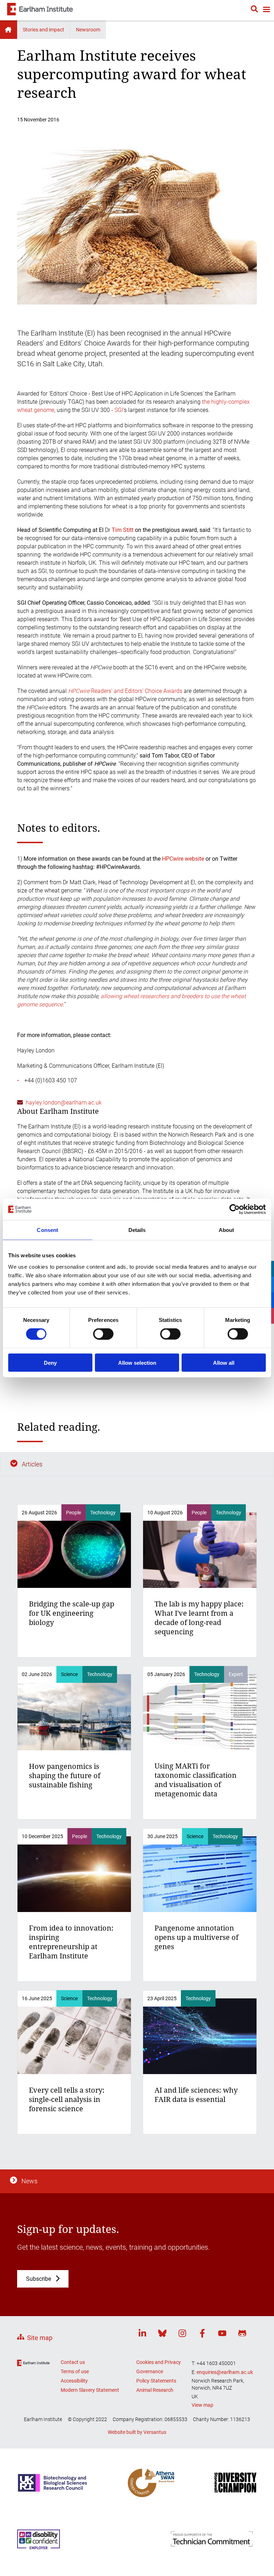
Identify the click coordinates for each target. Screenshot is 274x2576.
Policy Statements (156, 2381)
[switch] (103, 1334)
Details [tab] (137, 1230)
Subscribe (39, 2279)
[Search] (254, 10)
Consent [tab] (47, 1230)
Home (9, 30)
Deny (50, 1362)
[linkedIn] (142, 2334)
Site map (40, 2338)
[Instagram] (182, 2334)
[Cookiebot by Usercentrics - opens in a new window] (235, 1209)
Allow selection (137, 1362)
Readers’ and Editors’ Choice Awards (125, 691)
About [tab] (227, 1230)
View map (202, 2405)
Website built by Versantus (137, 2432)
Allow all (224, 1362)
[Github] (242, 2334)
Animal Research (155, 2390)
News (29, 2181)
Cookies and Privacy (159, 2362)
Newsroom (88, 30)
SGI (119, 410)
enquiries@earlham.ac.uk (225, 2372)
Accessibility (74, 2381)
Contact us (73, 2362)
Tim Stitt (123, 530)
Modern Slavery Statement (90, 2390)
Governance (150, 2371)
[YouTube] (222, 2334)
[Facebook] (202, 2334)
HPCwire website (183, 859)
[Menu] (266, 10)
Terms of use (75, 2371)
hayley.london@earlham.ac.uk (64, 1103)
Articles (32, 1464)
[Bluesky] (162, 2334)
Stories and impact (44, 30)
